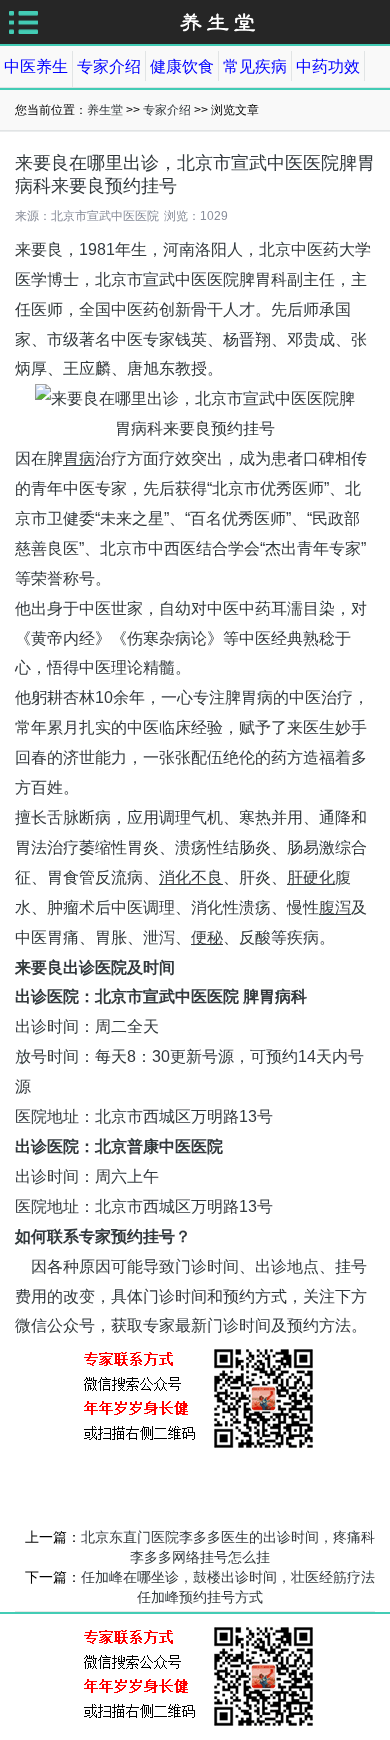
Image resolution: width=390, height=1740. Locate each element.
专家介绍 (109, 66)
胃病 (79, 458)
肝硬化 (311, 877)
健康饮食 (182, 66)
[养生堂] (218, 21)
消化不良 (191, 877)
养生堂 (105, 110)
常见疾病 (255, 66)
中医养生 (36, 66)
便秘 (207, 937)
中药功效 (328, 66)
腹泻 (335, 907)
